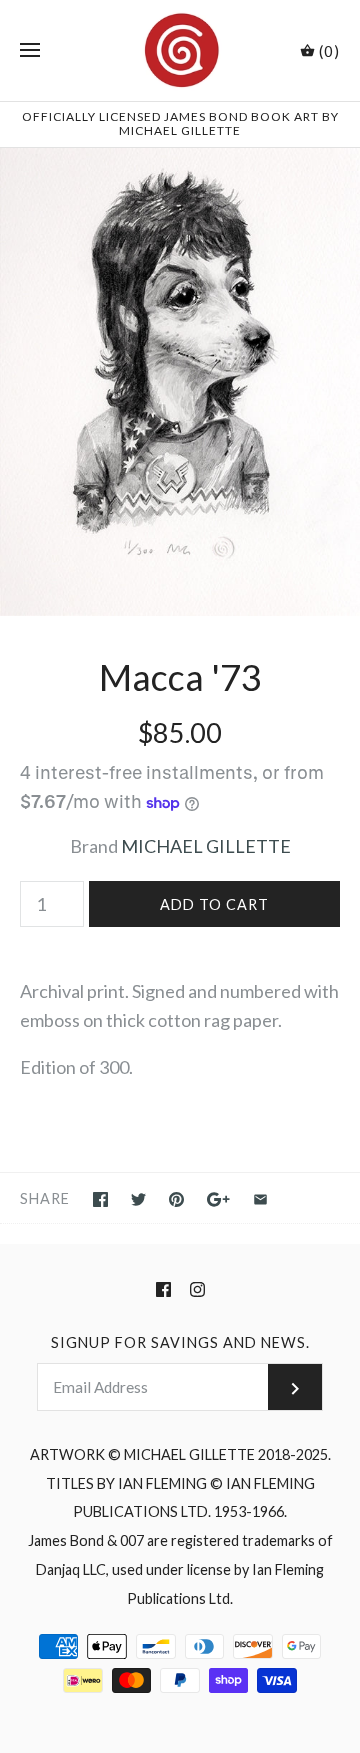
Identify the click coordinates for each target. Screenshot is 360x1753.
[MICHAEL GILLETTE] (180, 50)
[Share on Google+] (218, 1199)
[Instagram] (197, 1289)
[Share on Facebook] (100, 1199)
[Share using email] (260, 1199)
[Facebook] (163, 1289)
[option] (180, 382)
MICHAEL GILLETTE (206, 846)
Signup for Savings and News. (180, 1342)
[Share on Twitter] (138, 1199)
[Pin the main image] (176, 1199)
